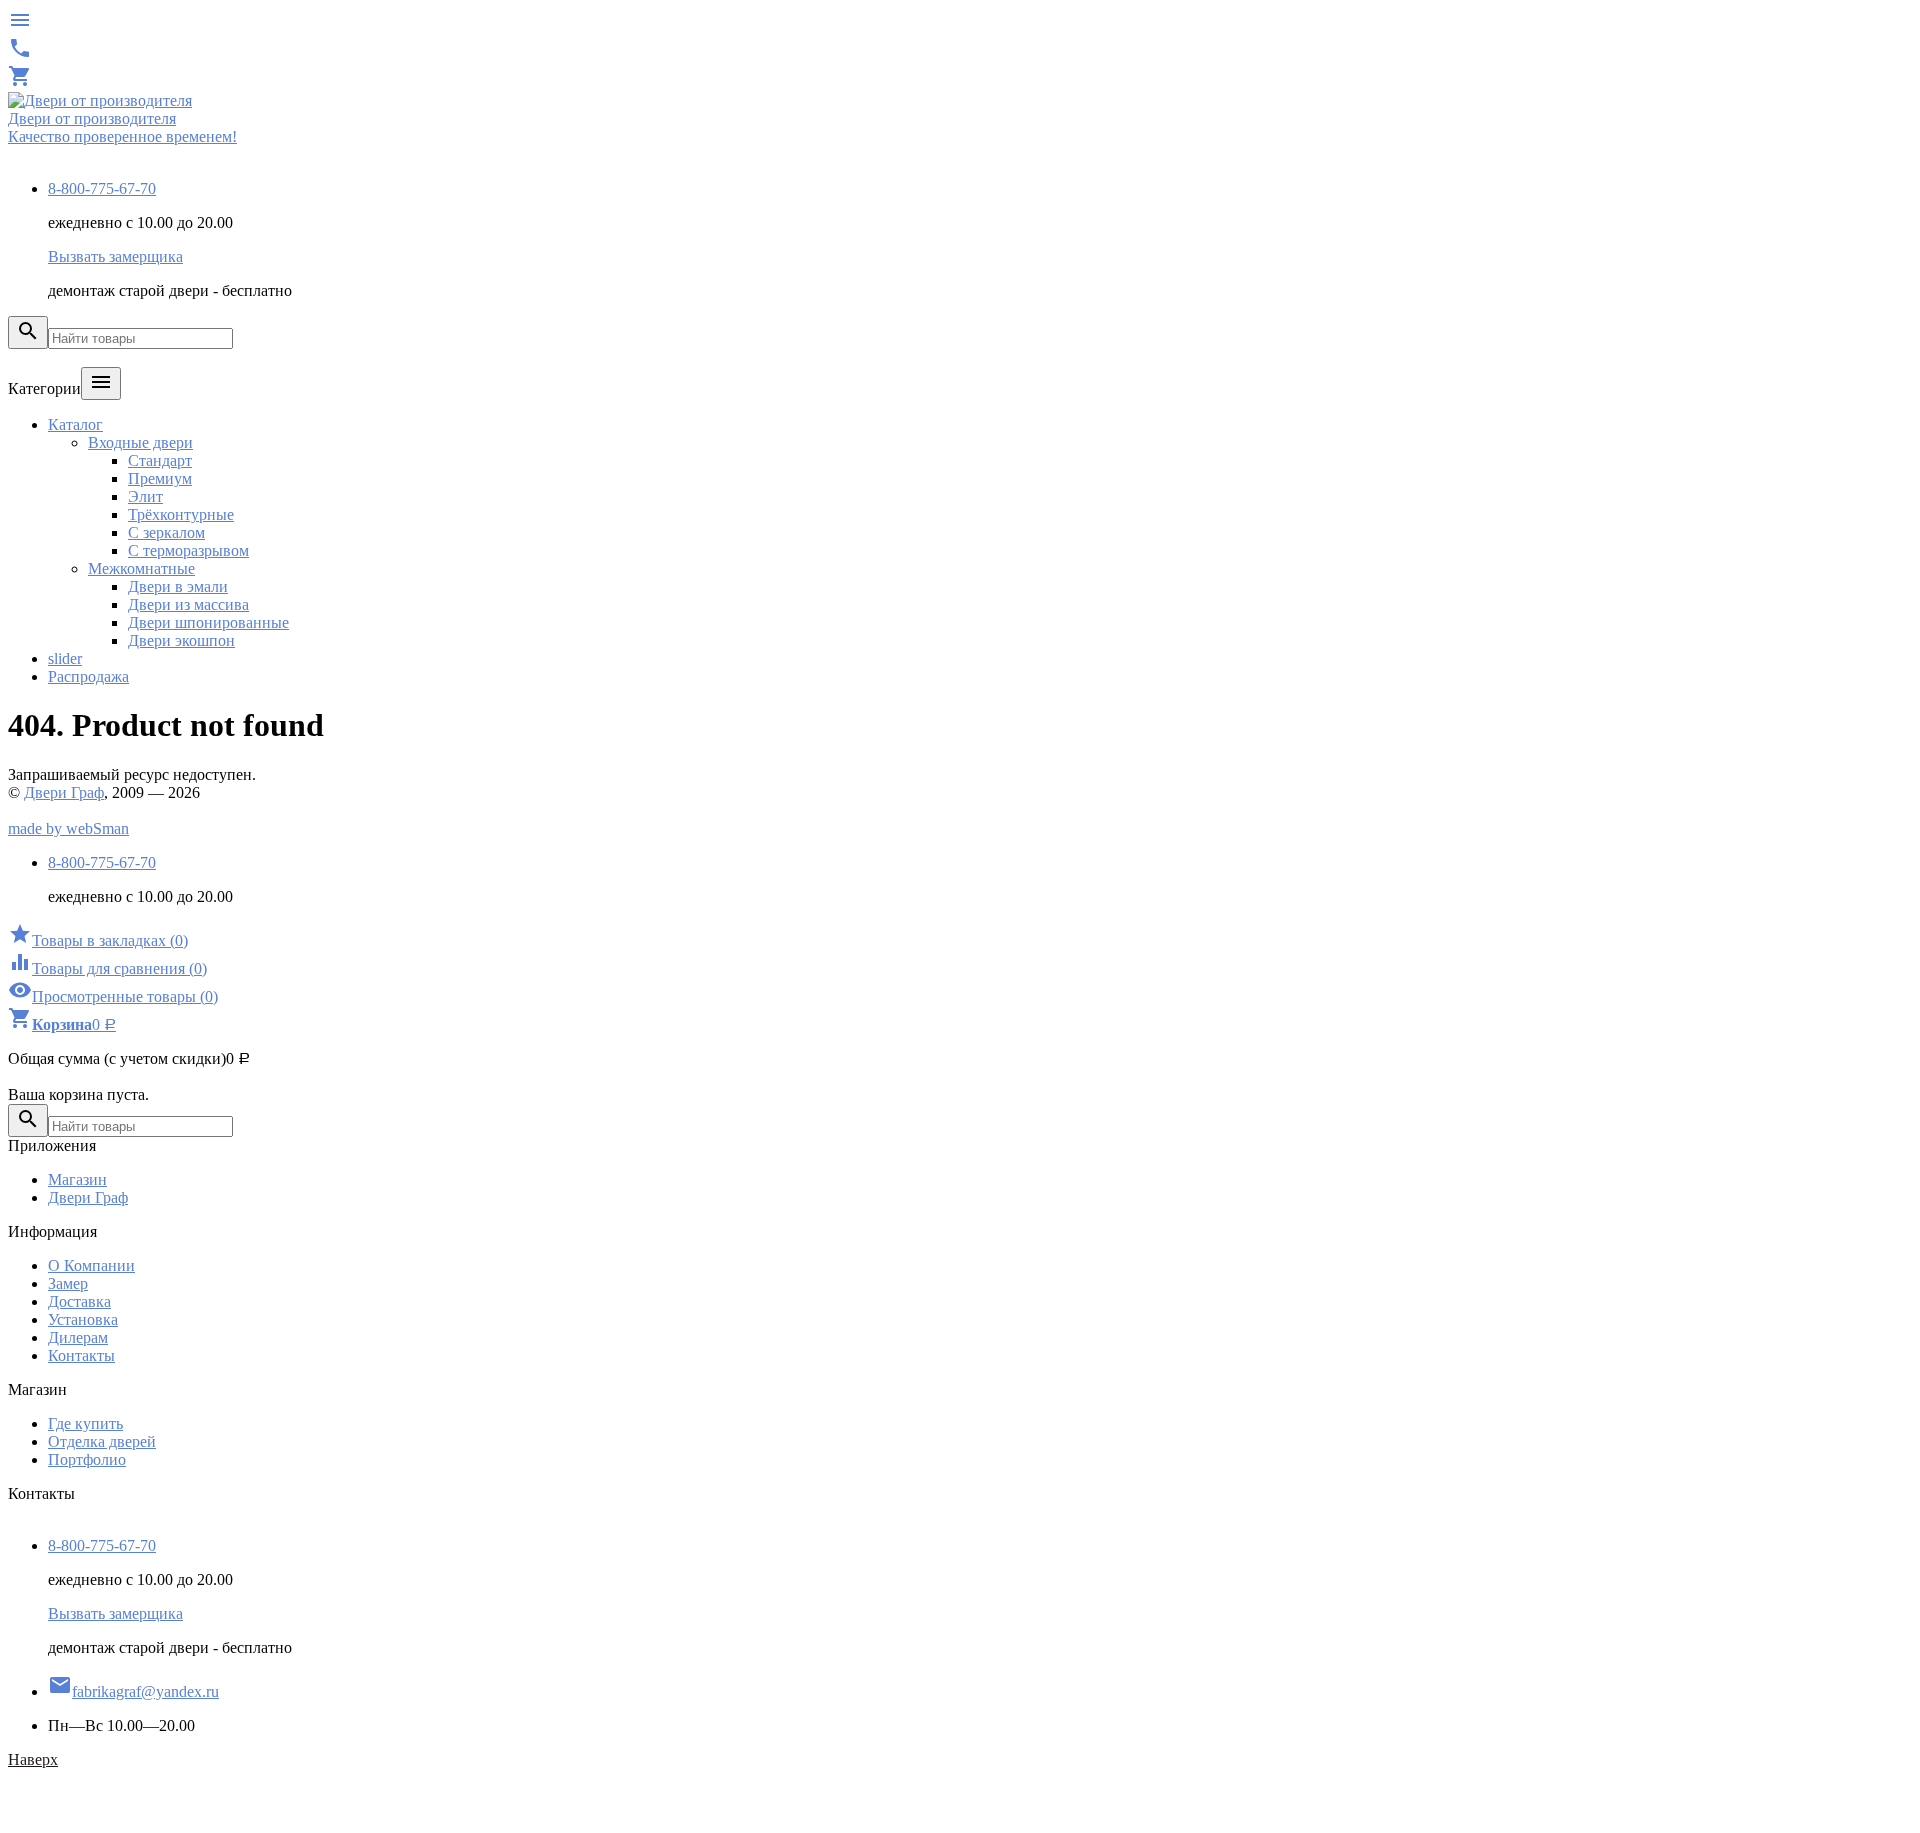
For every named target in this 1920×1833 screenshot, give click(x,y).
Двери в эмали (178, 586)
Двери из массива (188, 604)
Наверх (33, 1759)
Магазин (77, 1179)
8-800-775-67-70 (102, 188)
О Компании (91, 1265)
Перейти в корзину (73, 1076)
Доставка (79, 1301)
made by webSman (68, 828)
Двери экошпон (181, 640)
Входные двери (140, 442)
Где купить (85, 1423)
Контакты (81, 1355)
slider (65, 658)
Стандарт (160, 460)
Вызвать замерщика (115, 256)
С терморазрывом (188, 550)
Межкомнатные (141, 568)
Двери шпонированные (208, 622)
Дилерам (78, 1337)
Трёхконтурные (181, 514)
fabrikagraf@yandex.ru (133, 1691)
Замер (68, 1283)
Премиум (160, 478)
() (98, 940)
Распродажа (88, 676)
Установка (83, 1319)
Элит (145, 496)
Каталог (75, 424)
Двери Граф (64, 792)
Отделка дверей (102, 1441)
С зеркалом (166, 532)
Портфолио (87, 1459)
